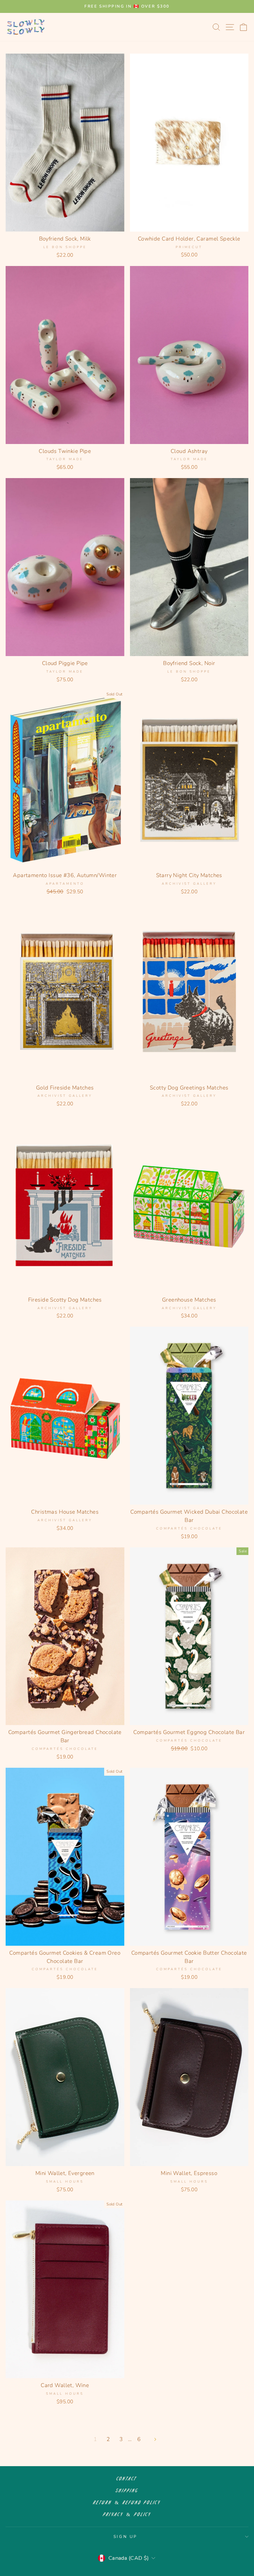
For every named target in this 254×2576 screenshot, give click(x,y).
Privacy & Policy (127, 2515)
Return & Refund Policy (127, 2503)
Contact (127, 2479)
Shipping (127, 2491)
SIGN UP (125, 2537)
